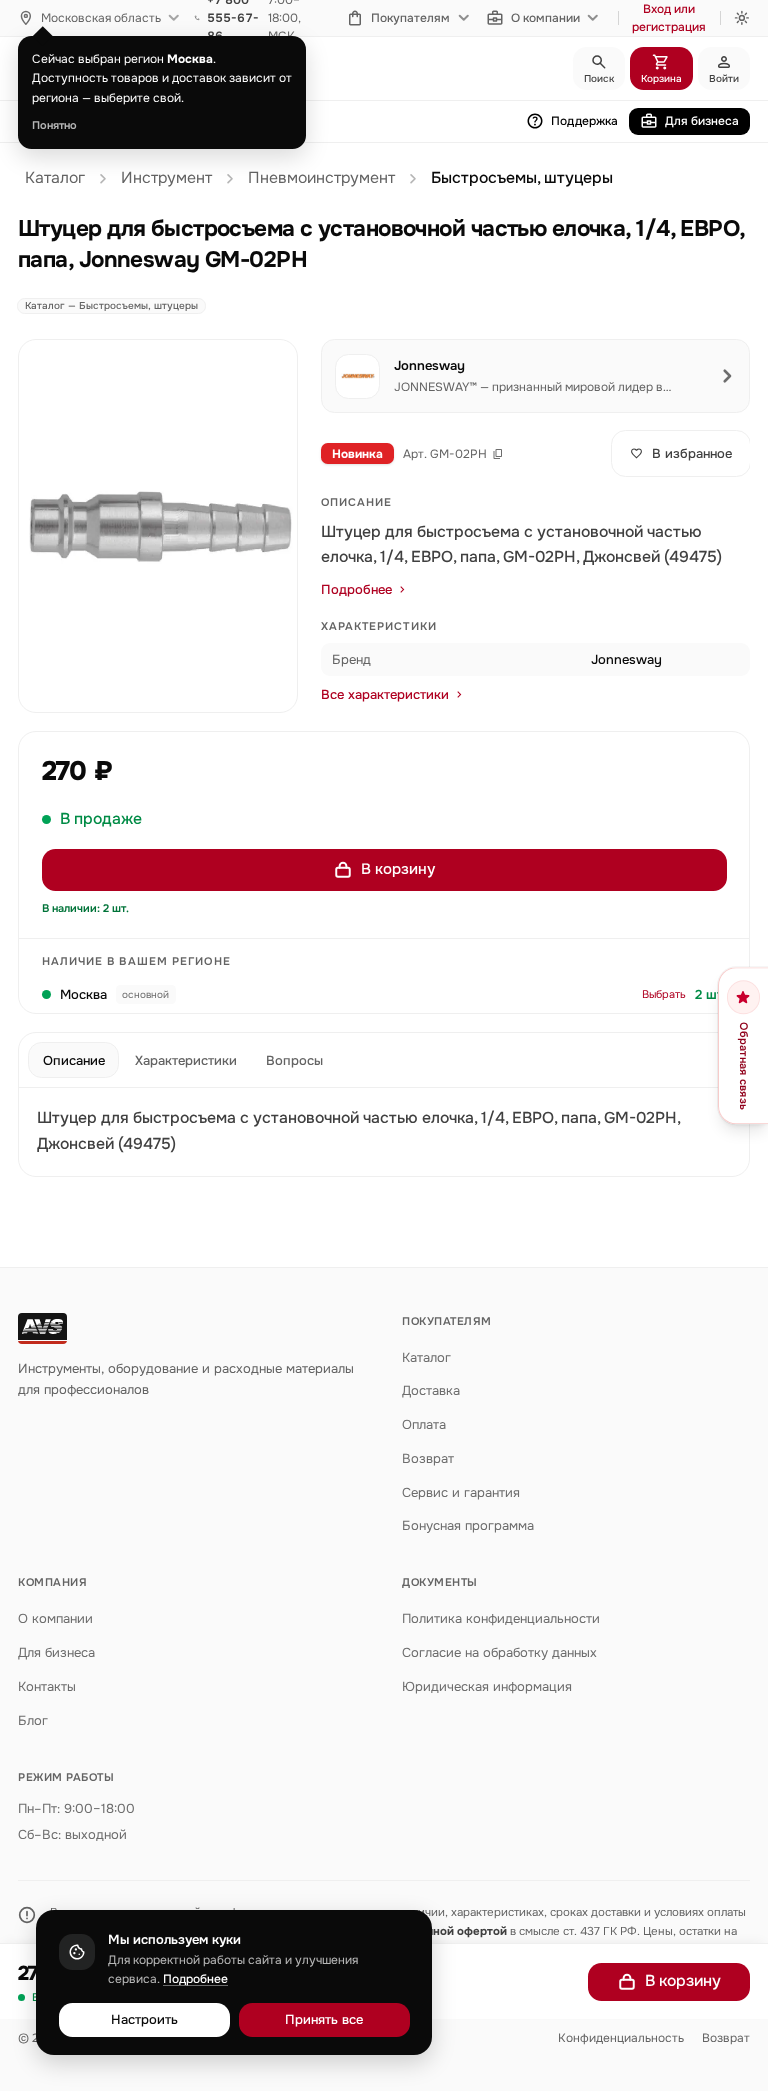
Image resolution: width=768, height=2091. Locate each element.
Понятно (54, 125)
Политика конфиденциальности (501, 1618)
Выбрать (664, 994)
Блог (33, 1720)
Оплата (424, 1424)
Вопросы (294, 1060)
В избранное (692, 453)
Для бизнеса (702, 121)
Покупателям (410, 18)
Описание (74, 1060)
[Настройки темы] (742, 18)
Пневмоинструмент (321, 178)
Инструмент (166, 178)
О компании (545, 18)
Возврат (428, 1458)
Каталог (55, 178)
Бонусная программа (468, 1525)
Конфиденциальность (621, 2038)
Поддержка (584, 121)
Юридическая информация (487, 1686)
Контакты (47, 1686)
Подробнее (356, 589)
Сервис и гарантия (461, 1492)
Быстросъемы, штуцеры (522, 178)
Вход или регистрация (669, 18)
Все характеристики (385, 694)
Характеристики (186, 1060)
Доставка (431, 1390)
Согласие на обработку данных (499, 1652)
